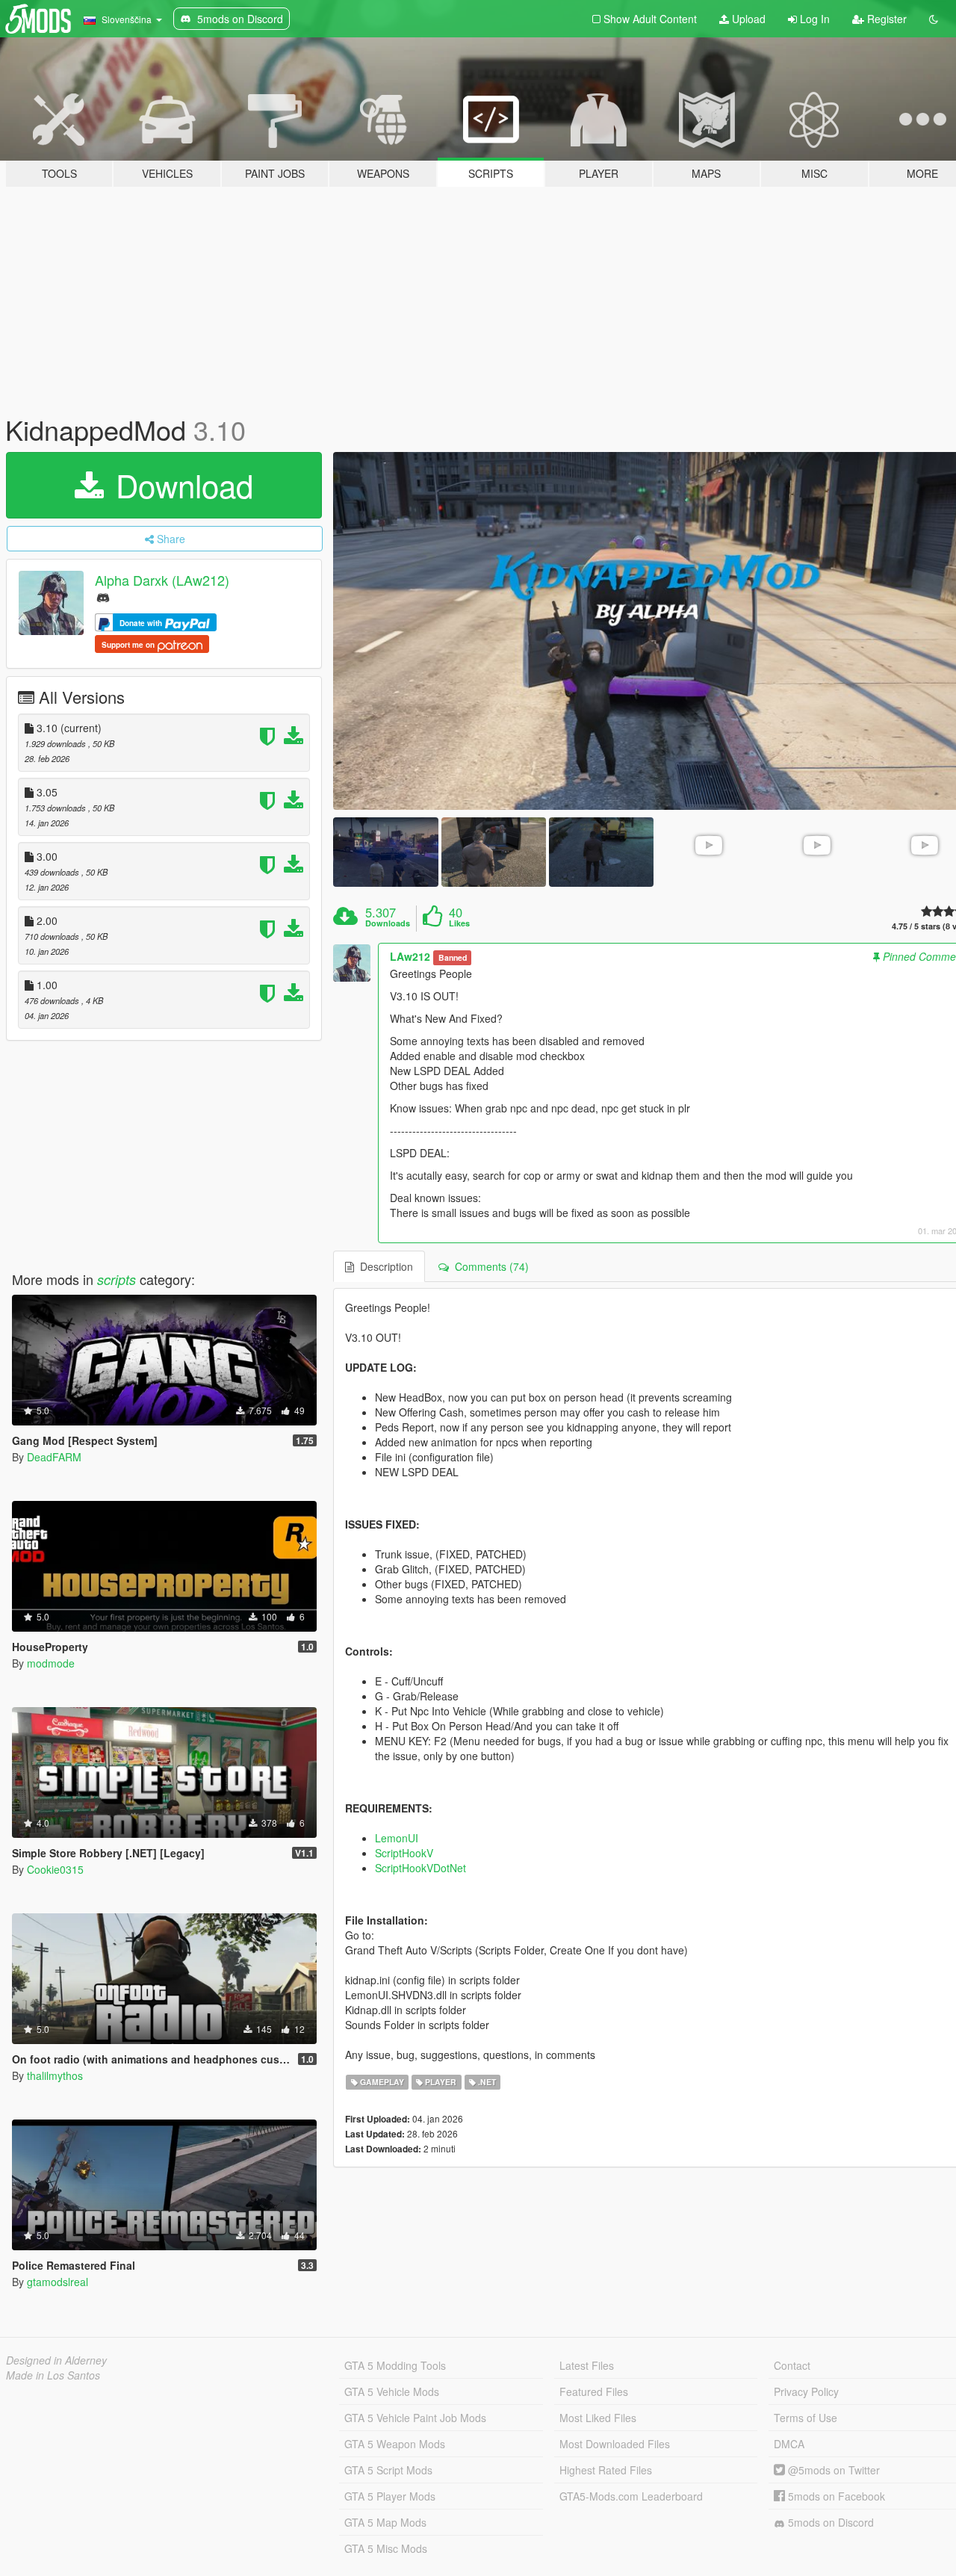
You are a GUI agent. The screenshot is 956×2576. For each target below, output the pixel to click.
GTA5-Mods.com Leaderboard (631, 2496)
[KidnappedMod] (385, 852)
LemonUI (397, 1838)
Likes (459, 923)
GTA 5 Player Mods (390, 2496)
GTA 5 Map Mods (385, 2522)
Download (180, 485)
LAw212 (410, 956)
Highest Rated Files (606, 2470)
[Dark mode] (934, 19)
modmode (51, 1663)
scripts (117, 1279)
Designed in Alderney (56, 2360)
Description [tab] (384, 1266)
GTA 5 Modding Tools (395, 2365)
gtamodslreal (58, 2282)
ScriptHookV (404, 1853)
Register (885, 19)
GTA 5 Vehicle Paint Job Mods (415, 2418)
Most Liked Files (598, 2418)
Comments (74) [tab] (489, 1266)
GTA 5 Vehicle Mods (392, 2391)
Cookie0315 (55, 1869)
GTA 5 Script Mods (388, 2470)
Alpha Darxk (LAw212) (162, 580)
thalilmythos (55, 2075)
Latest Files (587, 2365)
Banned (453, 957)
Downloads (388, 923)
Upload (747, 19)
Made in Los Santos (53, 2375)
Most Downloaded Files (615, 2444)
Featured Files (594, 2391)
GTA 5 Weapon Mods (395, 2444)
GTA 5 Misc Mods (386, 2548)
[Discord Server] (103, 597)
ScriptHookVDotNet (420, 1868)
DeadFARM (54, 1457)
